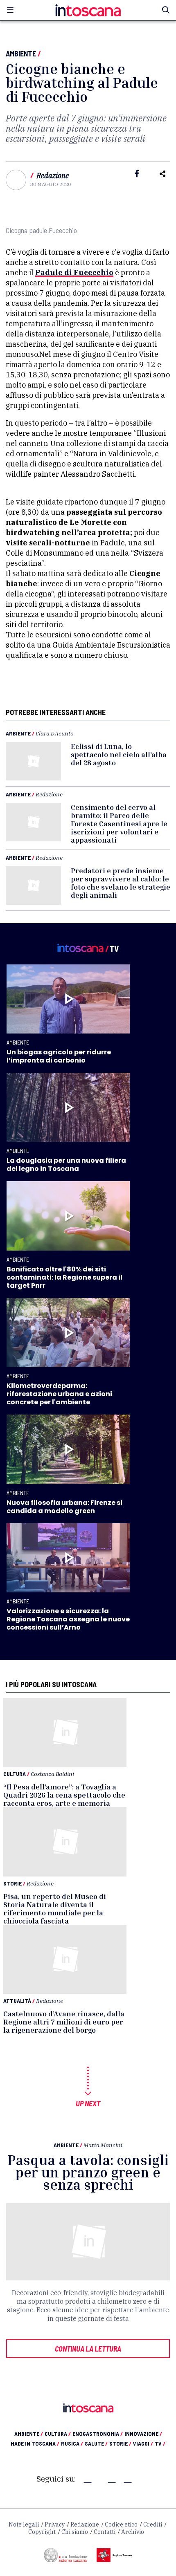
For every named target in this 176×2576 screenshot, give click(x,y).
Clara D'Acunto (55, 733)
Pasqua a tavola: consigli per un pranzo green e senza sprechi (88, 2172)
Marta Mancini (103, 2145)
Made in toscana (35, 2443)
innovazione (143, 2434)
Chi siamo (75, 2532)
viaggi (143, 2443)
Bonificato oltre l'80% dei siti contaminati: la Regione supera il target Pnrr (64, 1277)
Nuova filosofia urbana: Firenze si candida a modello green (64, 1507)
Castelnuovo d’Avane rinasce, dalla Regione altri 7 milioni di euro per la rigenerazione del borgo (64, 2022)
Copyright (42, 2532)
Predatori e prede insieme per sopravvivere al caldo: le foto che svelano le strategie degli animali (121, 883)
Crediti (153, 2524)
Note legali (24, 2524)
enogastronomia (98, 2434)
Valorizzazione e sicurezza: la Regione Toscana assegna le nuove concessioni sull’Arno (68, 1619)
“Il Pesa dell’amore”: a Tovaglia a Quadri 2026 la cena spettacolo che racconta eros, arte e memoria (64, 1795)
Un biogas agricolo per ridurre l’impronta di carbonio (59, 1056)
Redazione (53, 176)
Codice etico (121, 2524)
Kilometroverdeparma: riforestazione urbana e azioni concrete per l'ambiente (59, 1394)
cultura (58, 2434)
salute (96, 2443)
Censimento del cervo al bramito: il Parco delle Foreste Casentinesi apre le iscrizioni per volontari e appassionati (119, 823)
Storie (12, 1883)
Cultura (15, 1774)
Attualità (17, 2001)
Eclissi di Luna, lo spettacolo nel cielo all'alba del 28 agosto (119, 754)
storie (120, 2443)
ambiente (29, 2434)
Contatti (105, 2532)
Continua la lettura (88, 2349)
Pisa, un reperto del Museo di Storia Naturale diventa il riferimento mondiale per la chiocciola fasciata (55, 1908)
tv (160, 2443)
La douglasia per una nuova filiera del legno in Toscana (66, 1165)
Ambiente (21, 54)
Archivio (133, 2532)
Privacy (55, 2524)
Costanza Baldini (52, 1774)
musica (72, 2443)
